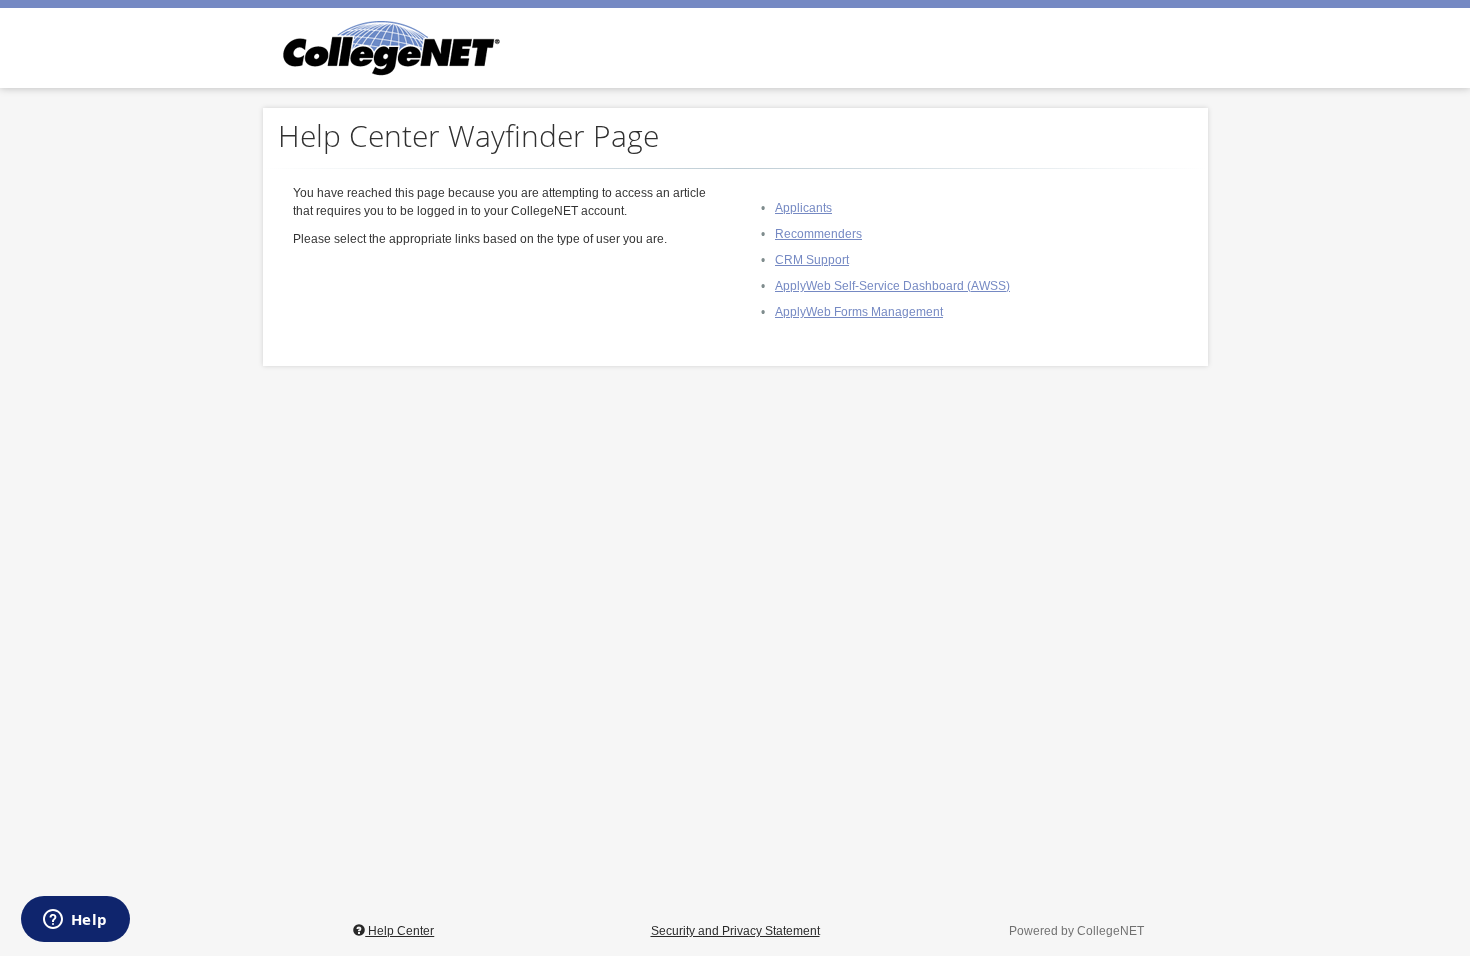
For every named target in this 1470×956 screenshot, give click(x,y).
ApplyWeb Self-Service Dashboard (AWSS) (892, 286)
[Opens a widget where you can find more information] (75, 921)
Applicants (803, 208)
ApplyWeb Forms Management (859, 312)
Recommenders (818, 234)
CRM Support (812, 260)
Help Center (399, 931)
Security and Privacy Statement (735, 931)
